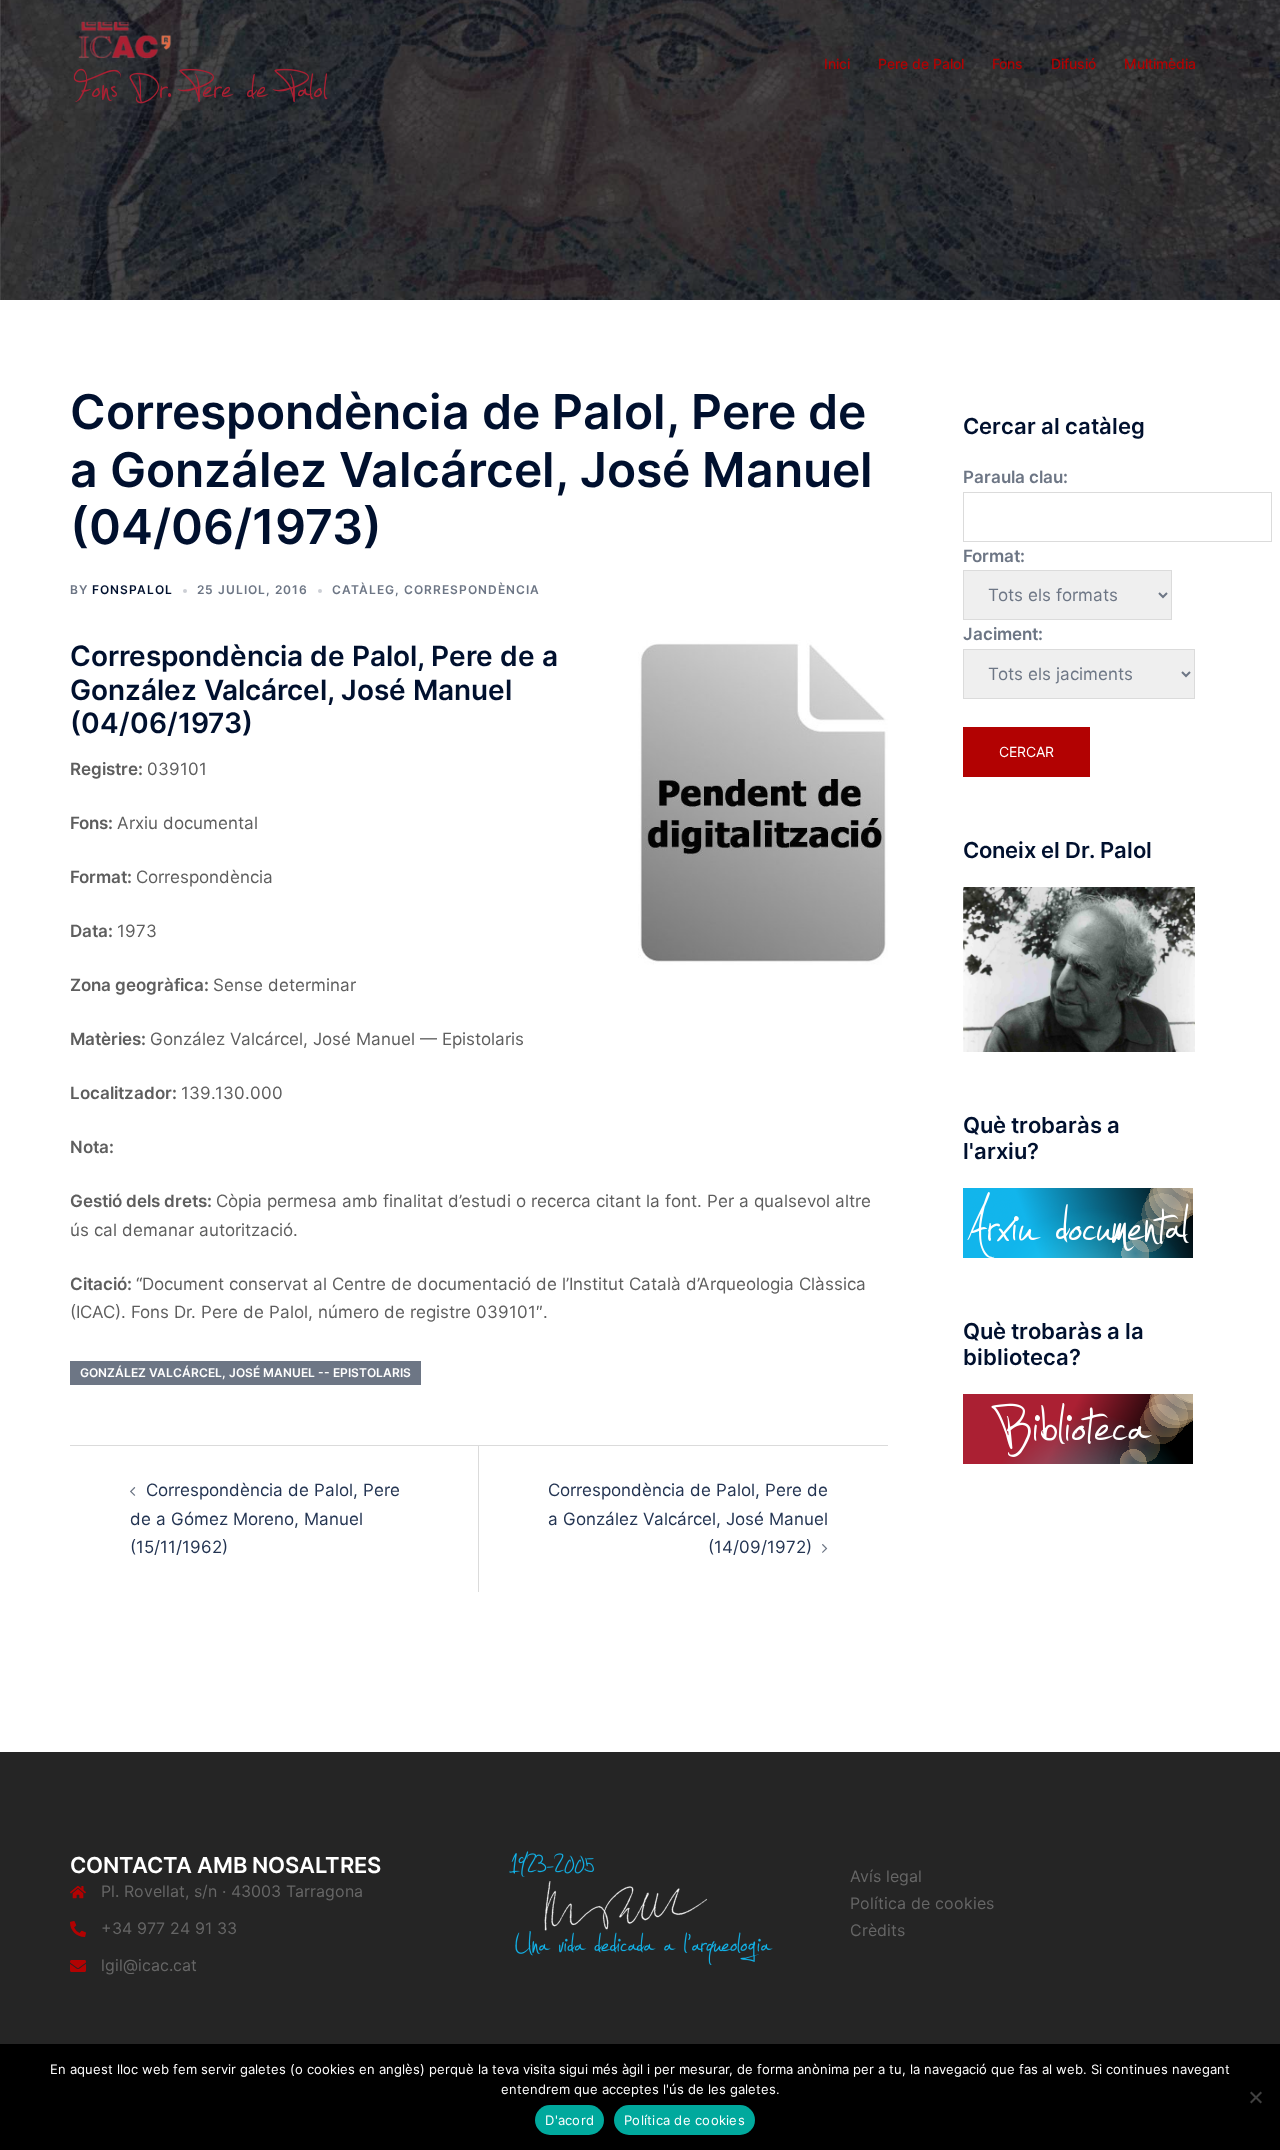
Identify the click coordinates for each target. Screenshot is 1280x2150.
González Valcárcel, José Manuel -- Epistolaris (245, 1372)
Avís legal (886, 1876)
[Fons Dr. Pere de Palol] (200, 62)
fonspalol (132, 589)
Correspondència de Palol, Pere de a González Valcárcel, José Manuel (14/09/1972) (688, 1518)
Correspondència (472, 589)
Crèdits (877, 1930)
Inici (837, 63)
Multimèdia (1160, 63)
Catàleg (363, 589)
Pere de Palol (921, 63)
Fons (1007, 63)
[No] (1255, 2097)
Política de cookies (922, 1903)
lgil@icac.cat (149, 1965)
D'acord (569, 2120)
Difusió (1073, 63)
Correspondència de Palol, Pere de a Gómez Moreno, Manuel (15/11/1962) (265, 1518)
